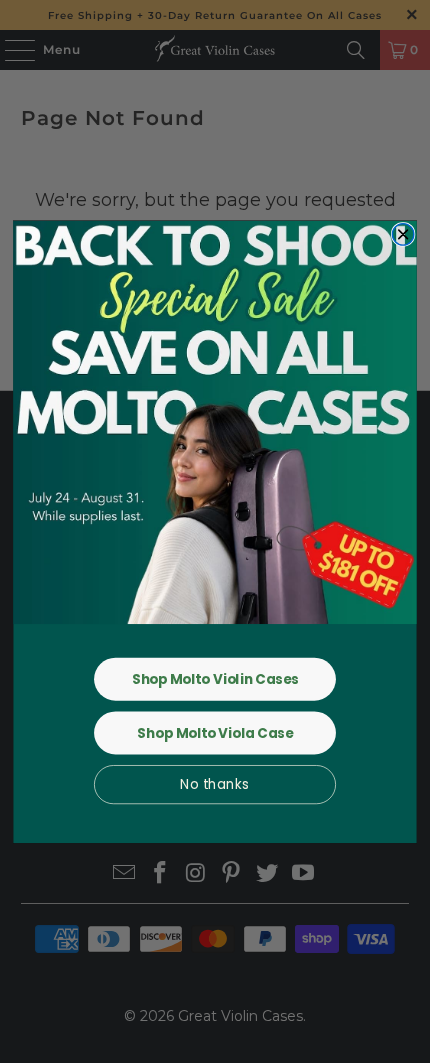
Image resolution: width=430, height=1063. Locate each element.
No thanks (214, 784)
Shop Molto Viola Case (214, 732)
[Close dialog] (403, 234)
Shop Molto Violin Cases (215, 678)
